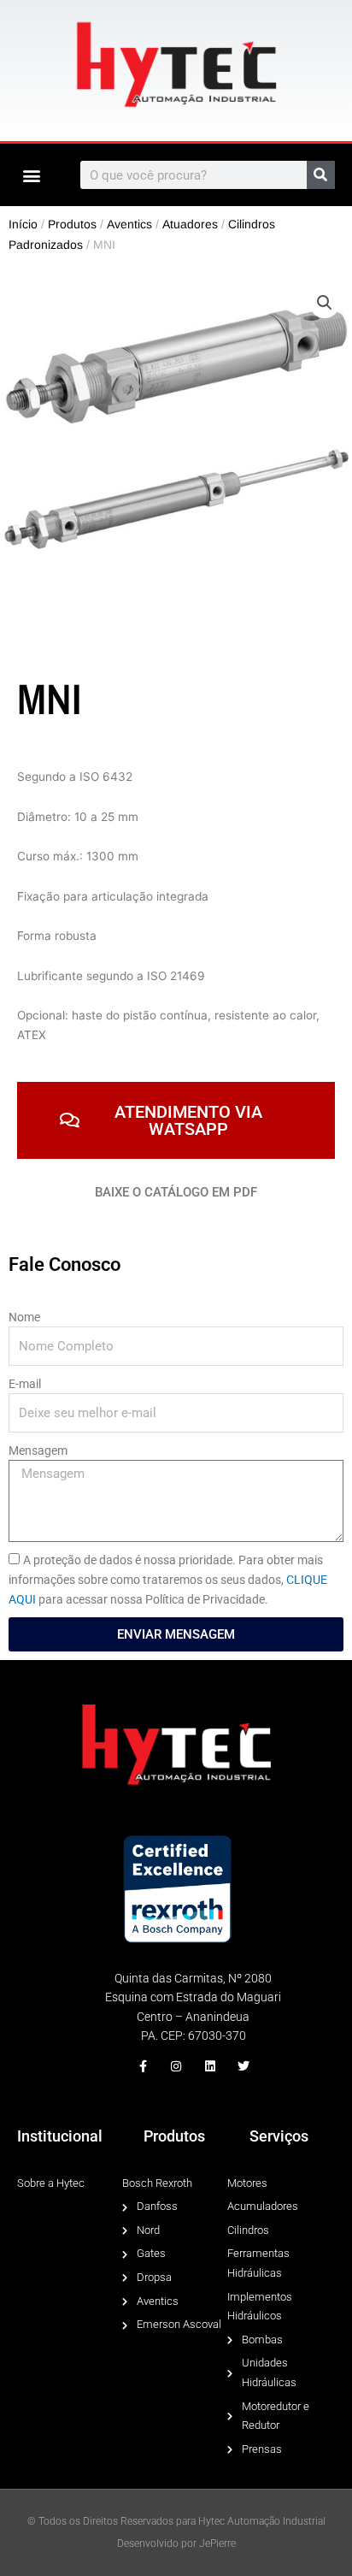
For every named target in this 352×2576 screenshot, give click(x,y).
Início (23, 224)
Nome (24, 1317)
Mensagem (38, 1450)
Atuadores (190, 224)
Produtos (72, 224)
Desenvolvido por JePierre (176, 2544)
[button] (31, 175)
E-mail (25, 1384)
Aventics (129, 224)
